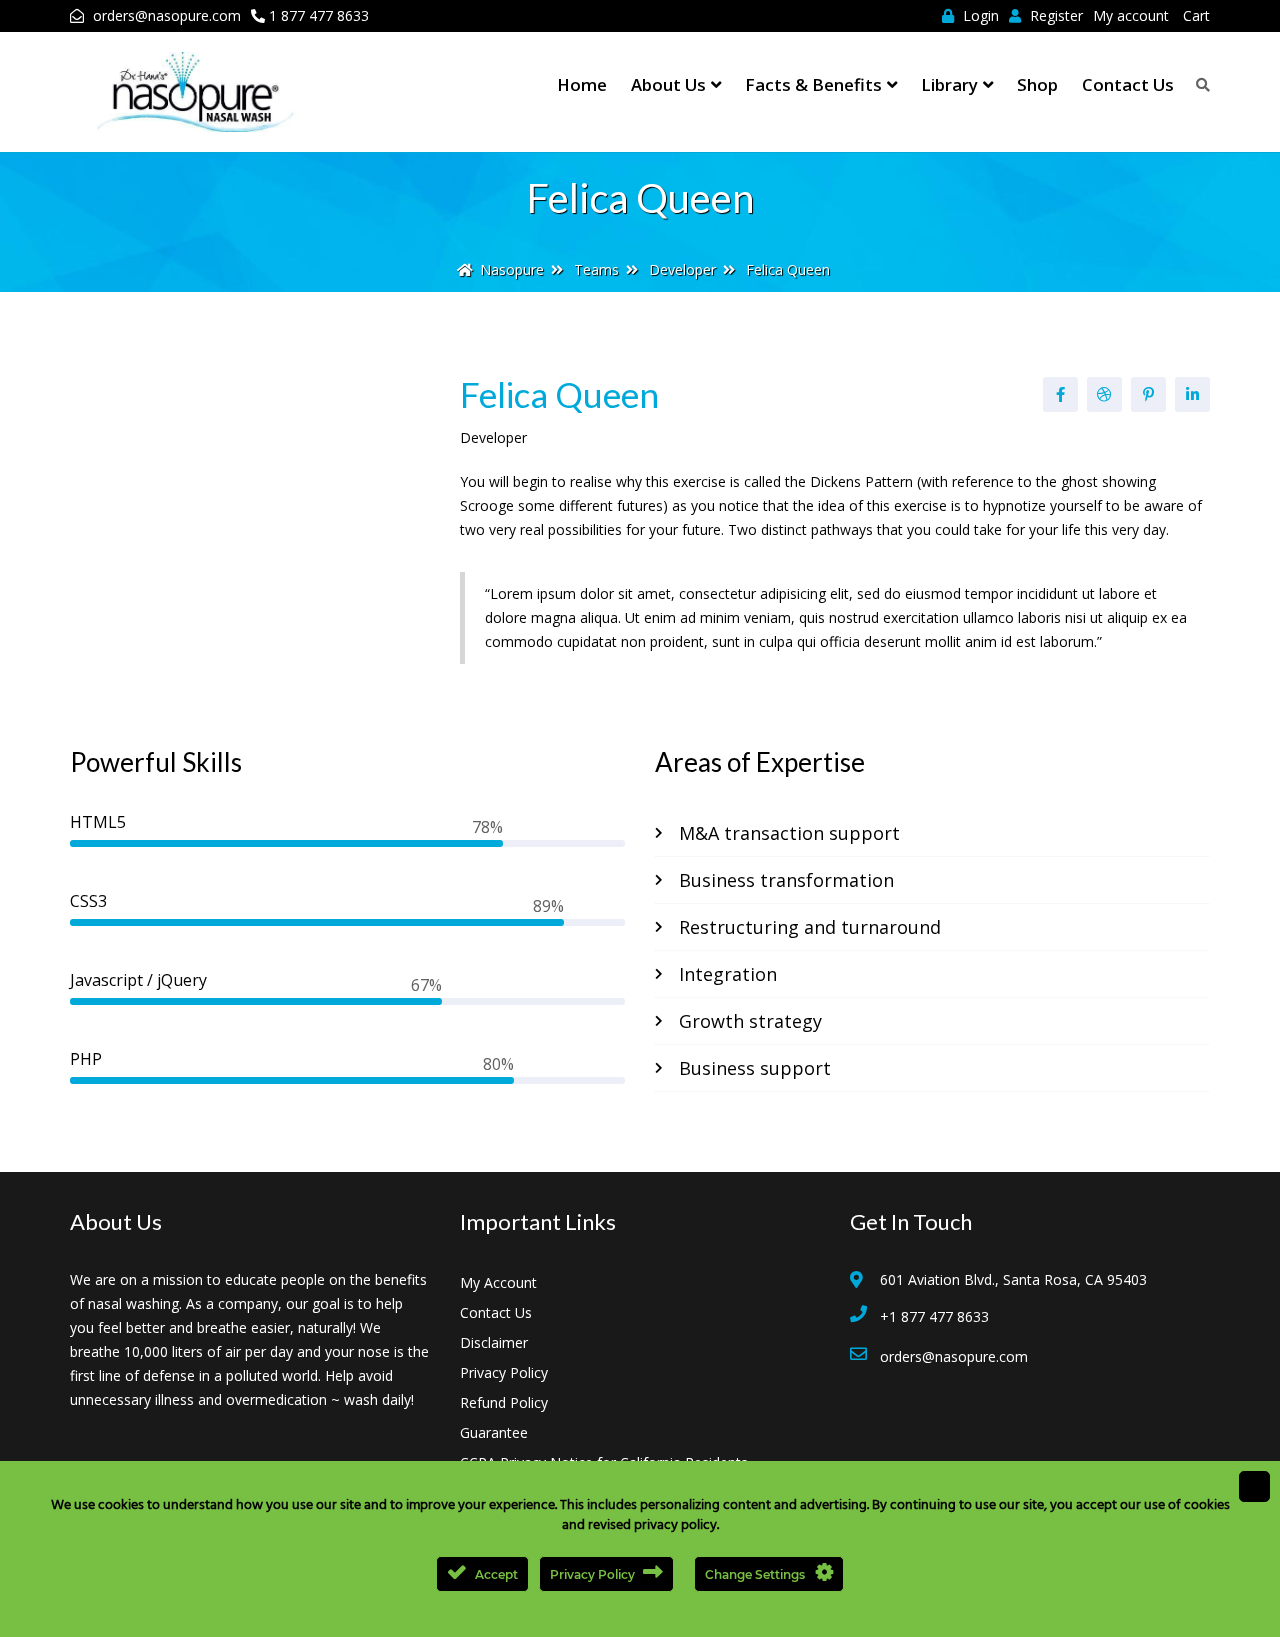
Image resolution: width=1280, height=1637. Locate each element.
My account (1131, 15)
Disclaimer (494, 1342)
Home (582, 84)
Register (1054, 15)
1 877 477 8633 (319, 15)
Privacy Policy (504, 1372)
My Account (498, 1282)
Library (949, 84)
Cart (1196, 15)
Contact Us (1128, 84)
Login (979, 15)
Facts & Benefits (813, 84)
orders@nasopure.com (167, 15)
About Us (668, 84)
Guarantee (494, 1432)
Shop (1037, 84)
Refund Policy (504, 1402)
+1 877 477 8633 (934, 1316)
